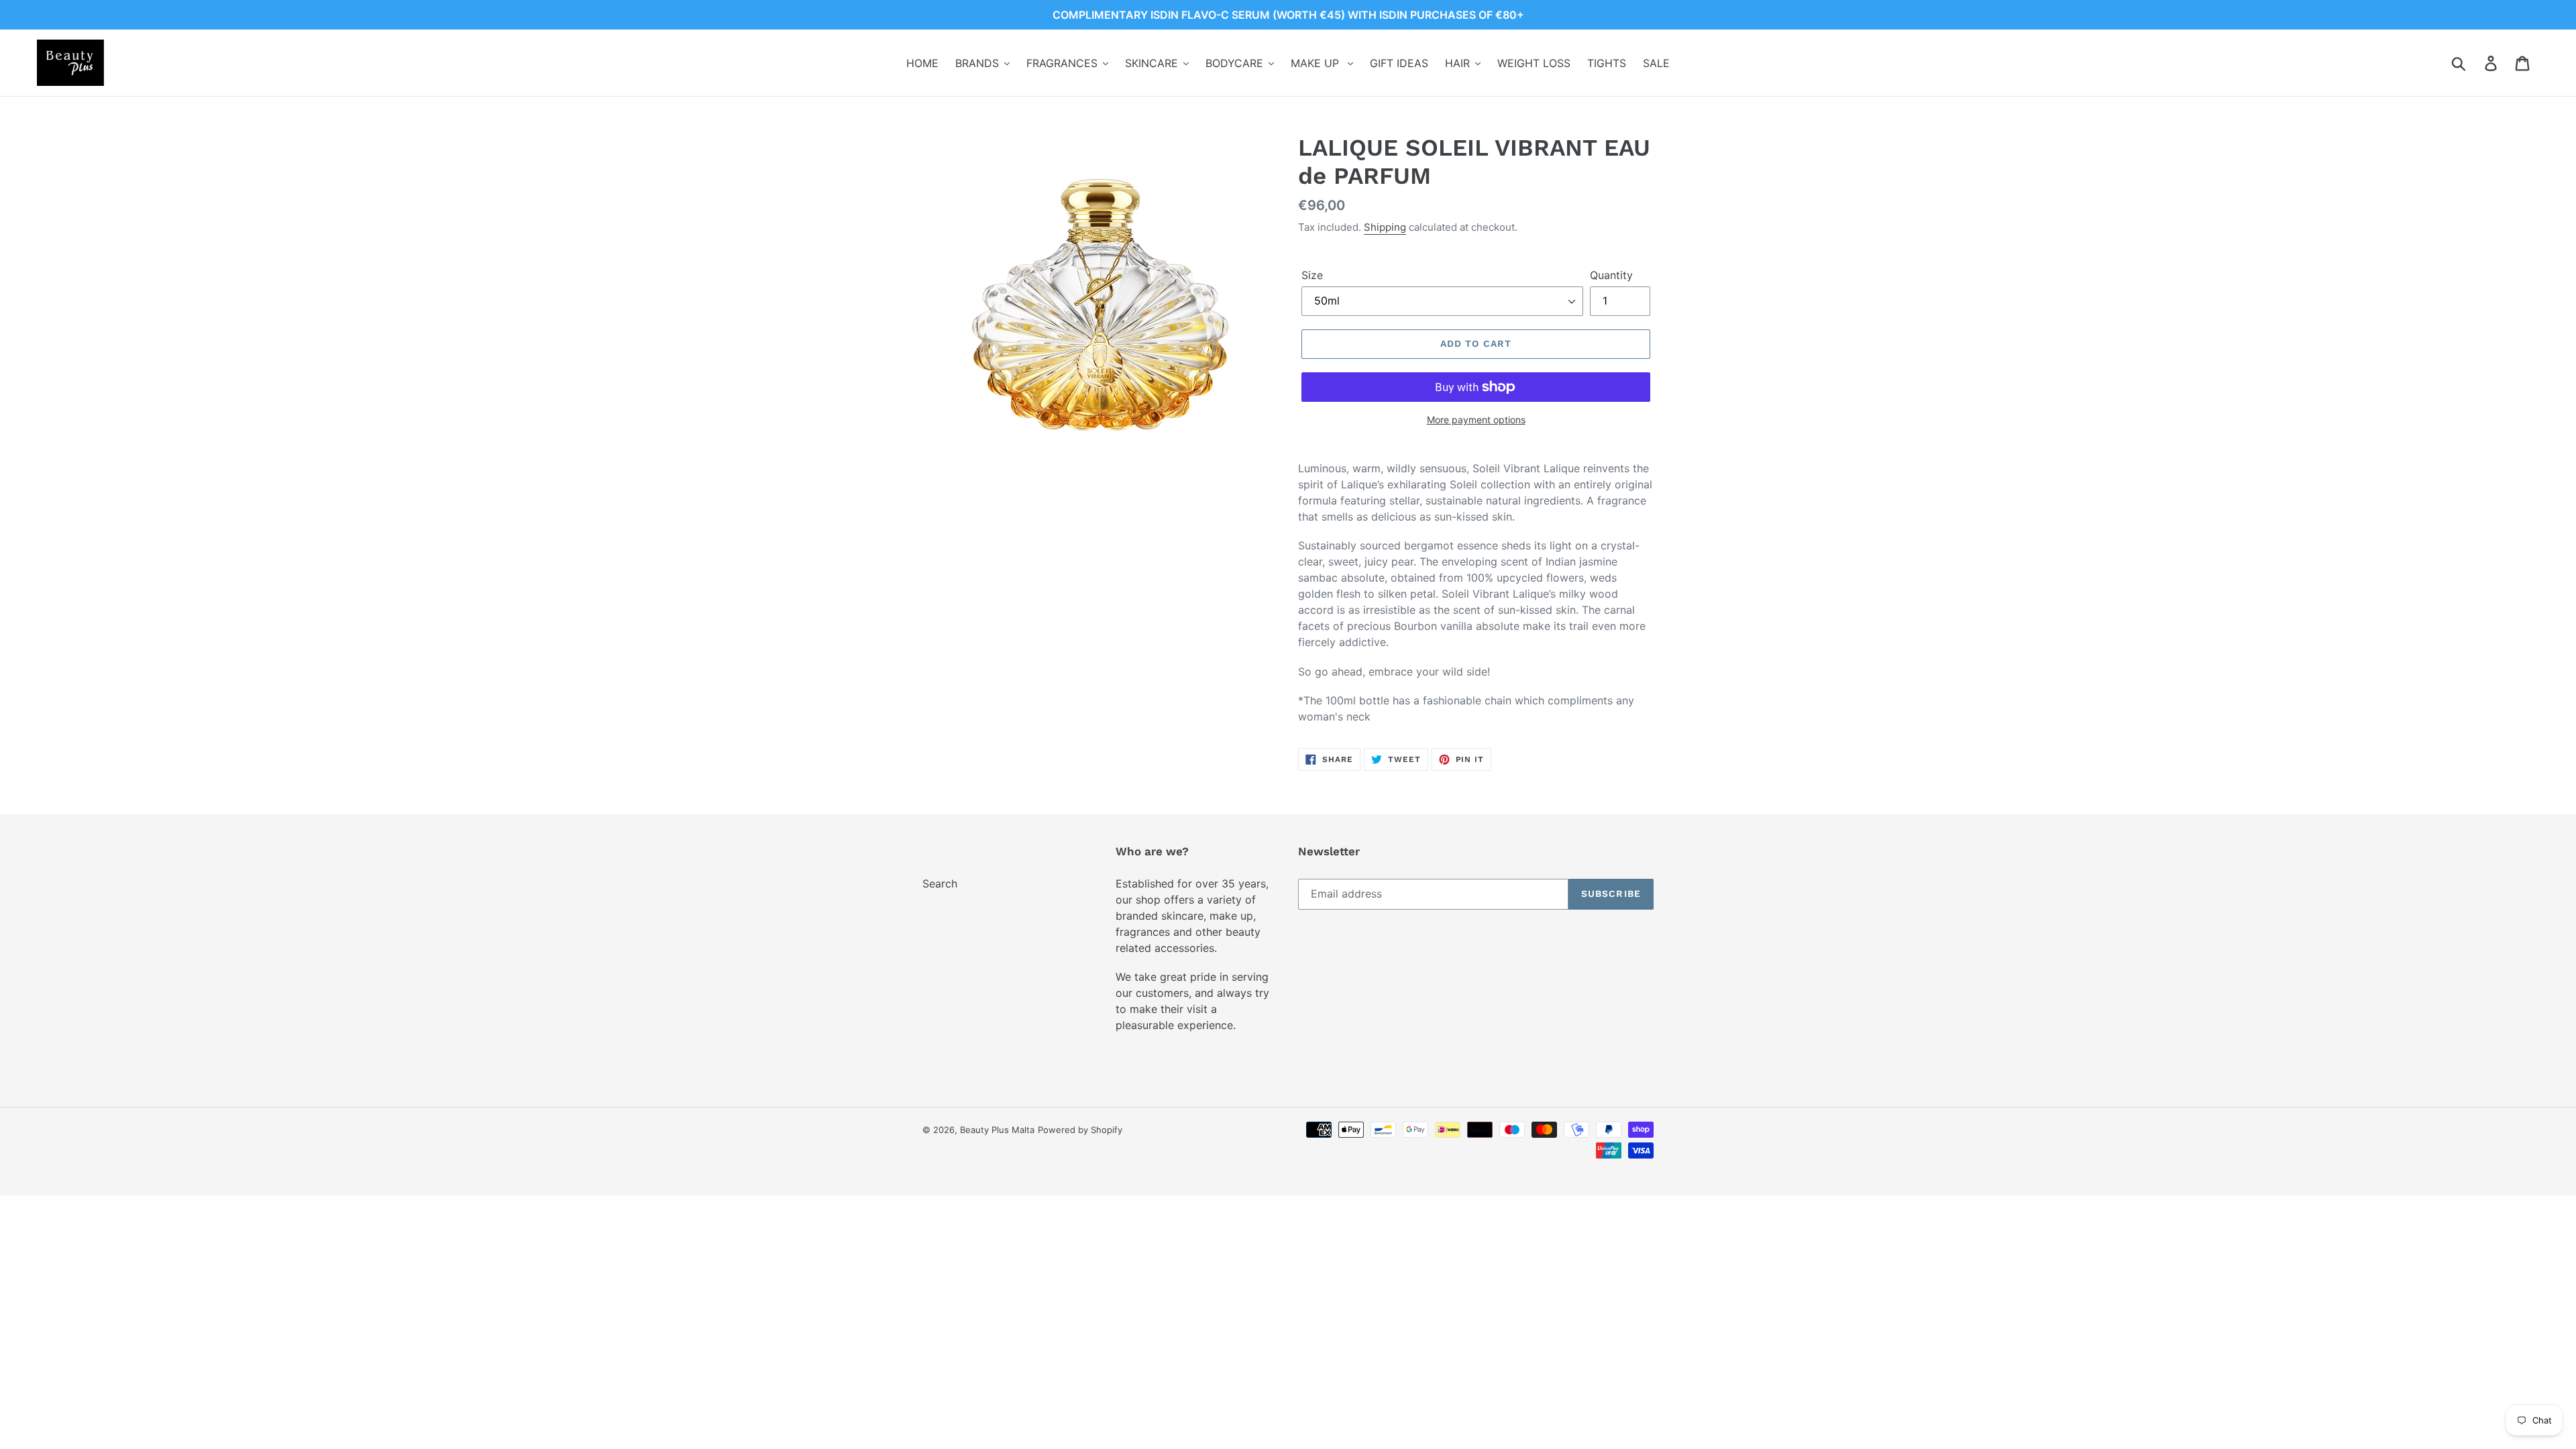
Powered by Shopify (1080, 1130)
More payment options (1476, 420)
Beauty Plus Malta (997, 1130)
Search (940, 883)
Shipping (1385, 227)
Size (1312, 275)
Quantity (1611, 275)
